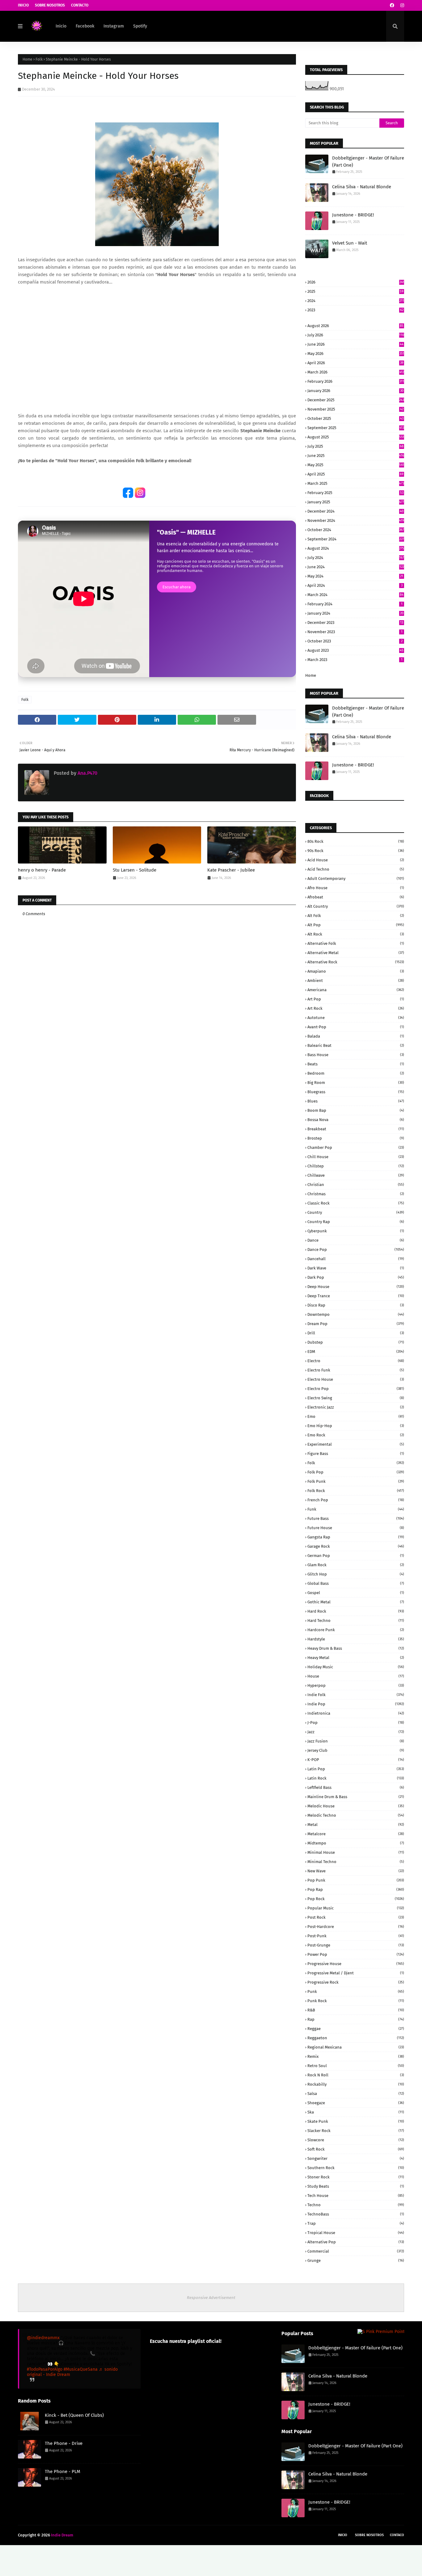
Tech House (356, 2196)
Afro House (356, 888)
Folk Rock (356, 1491)
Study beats (356, 2186)
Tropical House (356, 2233)
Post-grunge (356, 1945)
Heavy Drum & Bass (356, 1648)
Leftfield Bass (356, 1787)
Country (356, 1212)
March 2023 (355, 660)
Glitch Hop (356, 1574)
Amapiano (356, 971)
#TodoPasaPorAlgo (45, 2369)
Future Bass (356, 1518)
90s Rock (356, 851)
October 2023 (355, 641)
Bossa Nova (356, 1120)
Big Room (356, 1083)
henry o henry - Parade (42, 870)
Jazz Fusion (356, 1741)
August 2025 (356, 437)
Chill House (356, 1157)
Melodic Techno (356, 1815)
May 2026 (356, 354)
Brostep (356, 1138)
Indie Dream (62, 2535)
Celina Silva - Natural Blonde (362, 187)
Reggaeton (356, 2038)
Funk (356, 1509)
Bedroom (356, 1073)
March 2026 (356, 372)
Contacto (80, 5)
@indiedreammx (43, 2338)
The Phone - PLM (63, 2472)
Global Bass (356, 1583)
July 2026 (356, 335)
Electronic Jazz (356, 1407)
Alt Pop (356, 925)
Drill (356, 1333)
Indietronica (356, 1713)
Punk (356, 1992)
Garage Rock (356, 1546)
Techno (356, 2205)
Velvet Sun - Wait (350, 243)
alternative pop (356, 2242)
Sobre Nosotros (50, 5)
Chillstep (356, 1166)
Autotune (356, 1018)
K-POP (356, 1760)
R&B (356, 2010)
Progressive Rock (356, 1982)
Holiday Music (356, 1667)
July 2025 (355, 446)
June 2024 (356, 567)
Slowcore (356, 2140)
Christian (356, 1185)
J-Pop (356, 1723)
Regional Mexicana (356, 2047)
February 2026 (356, 381)
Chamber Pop (356, 1147)
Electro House (356, 1379)
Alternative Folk (356, 943)
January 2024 (355, 613)
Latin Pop (356, 1769)
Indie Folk (356, 1695)
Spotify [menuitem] (140, 26)
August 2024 (356, 548)
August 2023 (355, 650)
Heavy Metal (356, 1658)
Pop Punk (356, 1880)
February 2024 (355, 604)
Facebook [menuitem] (85, 26)
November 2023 (355, 632)
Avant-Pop (356, 1027)
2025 (355, 291)
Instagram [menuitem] (114, 26)
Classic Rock (356, 1203)
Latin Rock (356, 1778)
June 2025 (356, 456)
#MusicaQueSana (81, 2369)
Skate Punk (356, 2121)
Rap (356, 2019)
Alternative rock (356, 962)
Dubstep (356, 1342)
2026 (356, 282)
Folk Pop (356, 1472)
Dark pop (356, 1277)
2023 (355, 310)
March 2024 (355, 595)
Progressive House (356, 1964)
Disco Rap (356, 1305)
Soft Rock (356, 2149)
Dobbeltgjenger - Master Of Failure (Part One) (368, 162)
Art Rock (356, 1008)
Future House (356, 1528)
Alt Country (356, 906)
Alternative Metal (356, 953)
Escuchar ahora (177, 587)
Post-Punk (356, 1936)
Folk (39, 59)
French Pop (356, 1500)
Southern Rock (356, 2168)
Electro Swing (356, 1398)
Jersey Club (356, 1750)
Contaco (397, 2535)
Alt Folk (356, 916)
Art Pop (356, 999)
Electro (356, 1361)
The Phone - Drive (64, 2443)
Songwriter (356, 2158)
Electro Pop (356, 1389)
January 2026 (355, 391)
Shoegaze (356, 2103)
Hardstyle (356, 1639)
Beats (356, 1064)
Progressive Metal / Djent (356, 1973)
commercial (356, 2251)
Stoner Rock (356, 2177)
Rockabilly (356, 2084)
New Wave (356, 1871)
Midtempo (356, 1843)
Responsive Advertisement (211, 2298)
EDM (356, 1352)
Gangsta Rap (356, 1537)
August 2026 (355, 326)
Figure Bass (356, 1454)
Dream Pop (356, 1324)
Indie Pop (356, 1704)
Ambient (356, 981)
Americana (356, 990)
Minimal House (356, 1852)
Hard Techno (356, 1621)
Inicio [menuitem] (61, 26)
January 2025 (356, 502)
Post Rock (356, 1917)
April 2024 (355, 585)
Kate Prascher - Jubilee (231, 870)
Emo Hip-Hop (356, 1426)
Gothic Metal (356, 1602)
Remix (356, 2056)
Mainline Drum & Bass (356, 1797)
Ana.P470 (87, 773)
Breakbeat (356, 1129)
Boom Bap (356, 1110)
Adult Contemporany (356, 879)
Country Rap (356, 1222)
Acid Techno (356, 869)
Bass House (356, 1055)
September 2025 (356, 428)
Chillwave (356, 1175)
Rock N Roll (356, 2075)
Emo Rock (356, 1435)
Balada (356, 1036)
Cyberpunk (356, 1231)
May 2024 (355, 576)
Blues (356, 1101)
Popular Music (356, 1908)
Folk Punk (356, 1481)
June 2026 (355, 344)
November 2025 (355, 409)
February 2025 (355, 493)
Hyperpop (356, 1685)
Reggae (356, 2029)
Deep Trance (356, 1296)
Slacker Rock (356, 2131)
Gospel (356, 1593)
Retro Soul (356, 2066)
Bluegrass (356, 1092)
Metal (356, 1825)
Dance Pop (356, 1250)
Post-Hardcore (356, 1927)
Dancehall (356, 1259)
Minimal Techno (356, 1862)
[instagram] (401, 5)
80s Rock (356, 841)
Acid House (356, 860)
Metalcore (356, 1834)
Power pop (356, 1954)
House (356, 1676)
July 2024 (356, 558)
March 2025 (356, 483)
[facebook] (392, 5)
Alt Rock (356, 934)
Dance (356, 1240)
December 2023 (355, 623)
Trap (356, 2223)
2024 (356, 301)
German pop (356, 1556)
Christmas (356, 1194)
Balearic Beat (356, 1045)
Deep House (356, 1287)
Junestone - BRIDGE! (353, 215)
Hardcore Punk (356, 1630)
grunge (356, 2260)
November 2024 (356, 520)
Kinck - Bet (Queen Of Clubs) (74, 2415)
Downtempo (356, 1314)
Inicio (23, 5)
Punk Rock (356, 2001)
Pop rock (356, 1899)
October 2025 (355, 418)
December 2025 (356, 400)
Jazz (356, 1732)
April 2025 (355, 474)
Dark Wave (356, 1268)
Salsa (356, 2094)
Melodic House (356, 1806)
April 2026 (355, 363)
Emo (356, 1416)
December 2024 (355, 511)
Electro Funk (356, 1370)
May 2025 (356, 465)
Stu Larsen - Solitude (135, 870)
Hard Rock (356, 1611)
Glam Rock (356, 1565)
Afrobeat (356, 897)
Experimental (356, 1444)
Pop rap (356, 1889)
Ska (356, 2112)
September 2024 (356, 539)
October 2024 (356, 530)
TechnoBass (356, 2214)
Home (27, 59)
